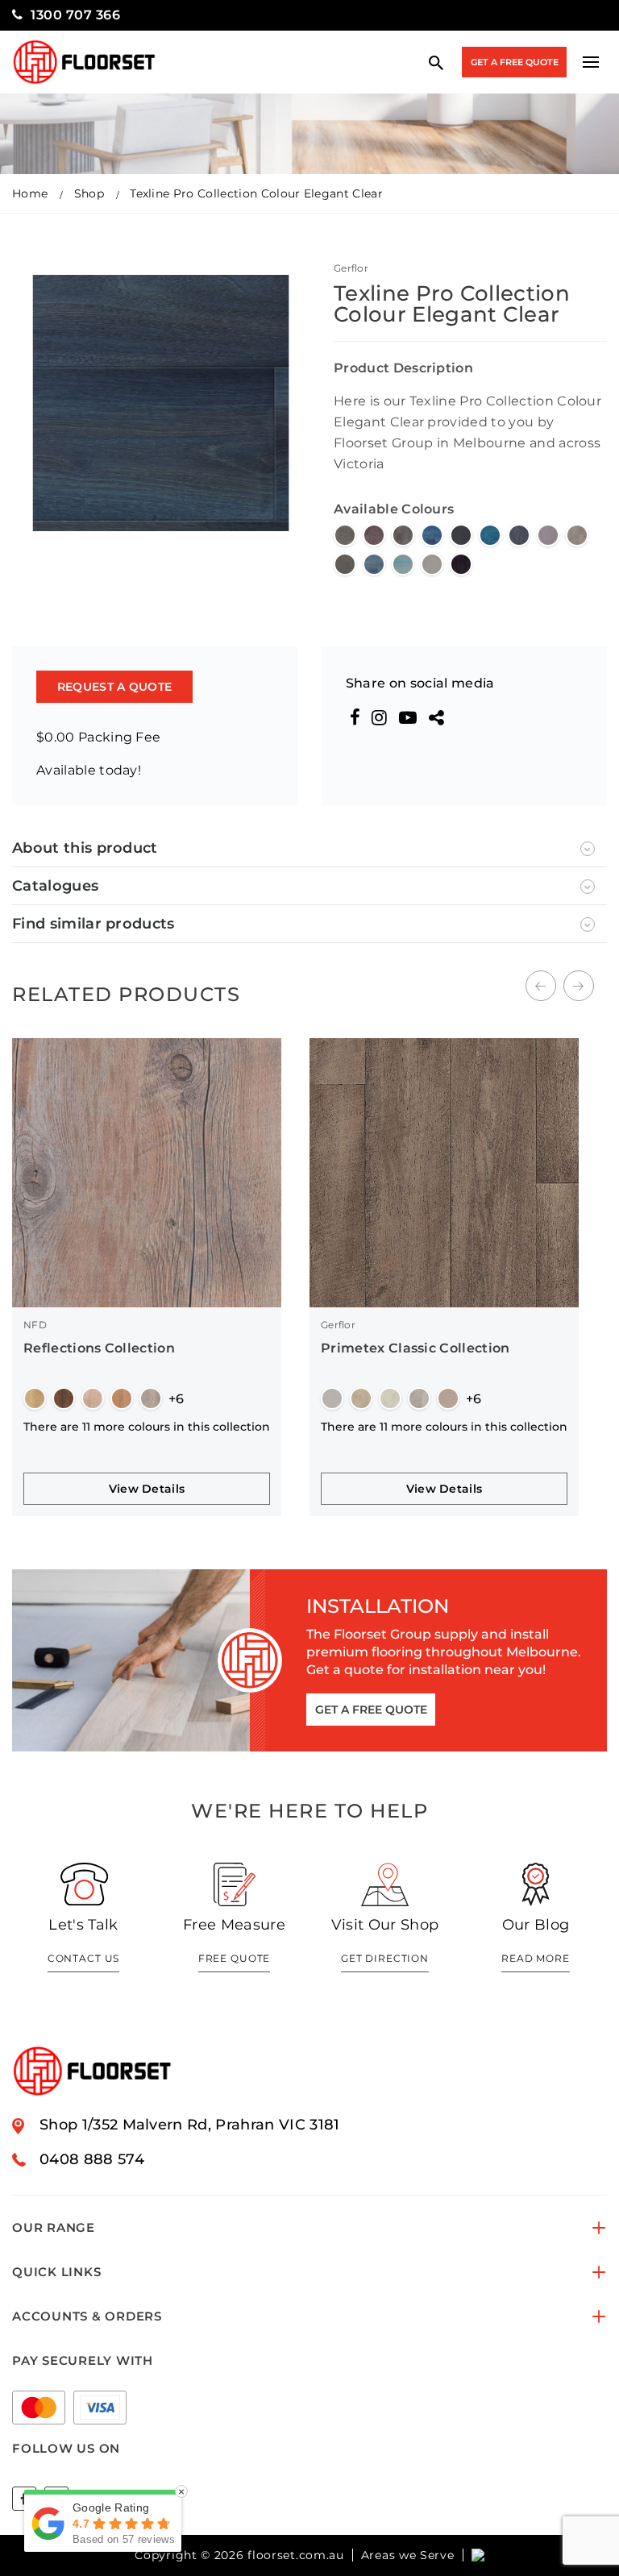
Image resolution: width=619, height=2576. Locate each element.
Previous (541, 986)
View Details (147, 1489)
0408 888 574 (92, 2159)
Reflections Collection (99, 1348)
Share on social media (420, 683)
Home (30, 193)
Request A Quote (114, 687)
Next (579, 986)
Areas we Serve (408, 2555)
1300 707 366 (75, 15)
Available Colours (394, 509)
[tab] (309, 848)
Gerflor (351, 268)
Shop (89, 193)
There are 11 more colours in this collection (147, 1427)
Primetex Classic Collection (415, 1348)
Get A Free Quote (515, 62)
